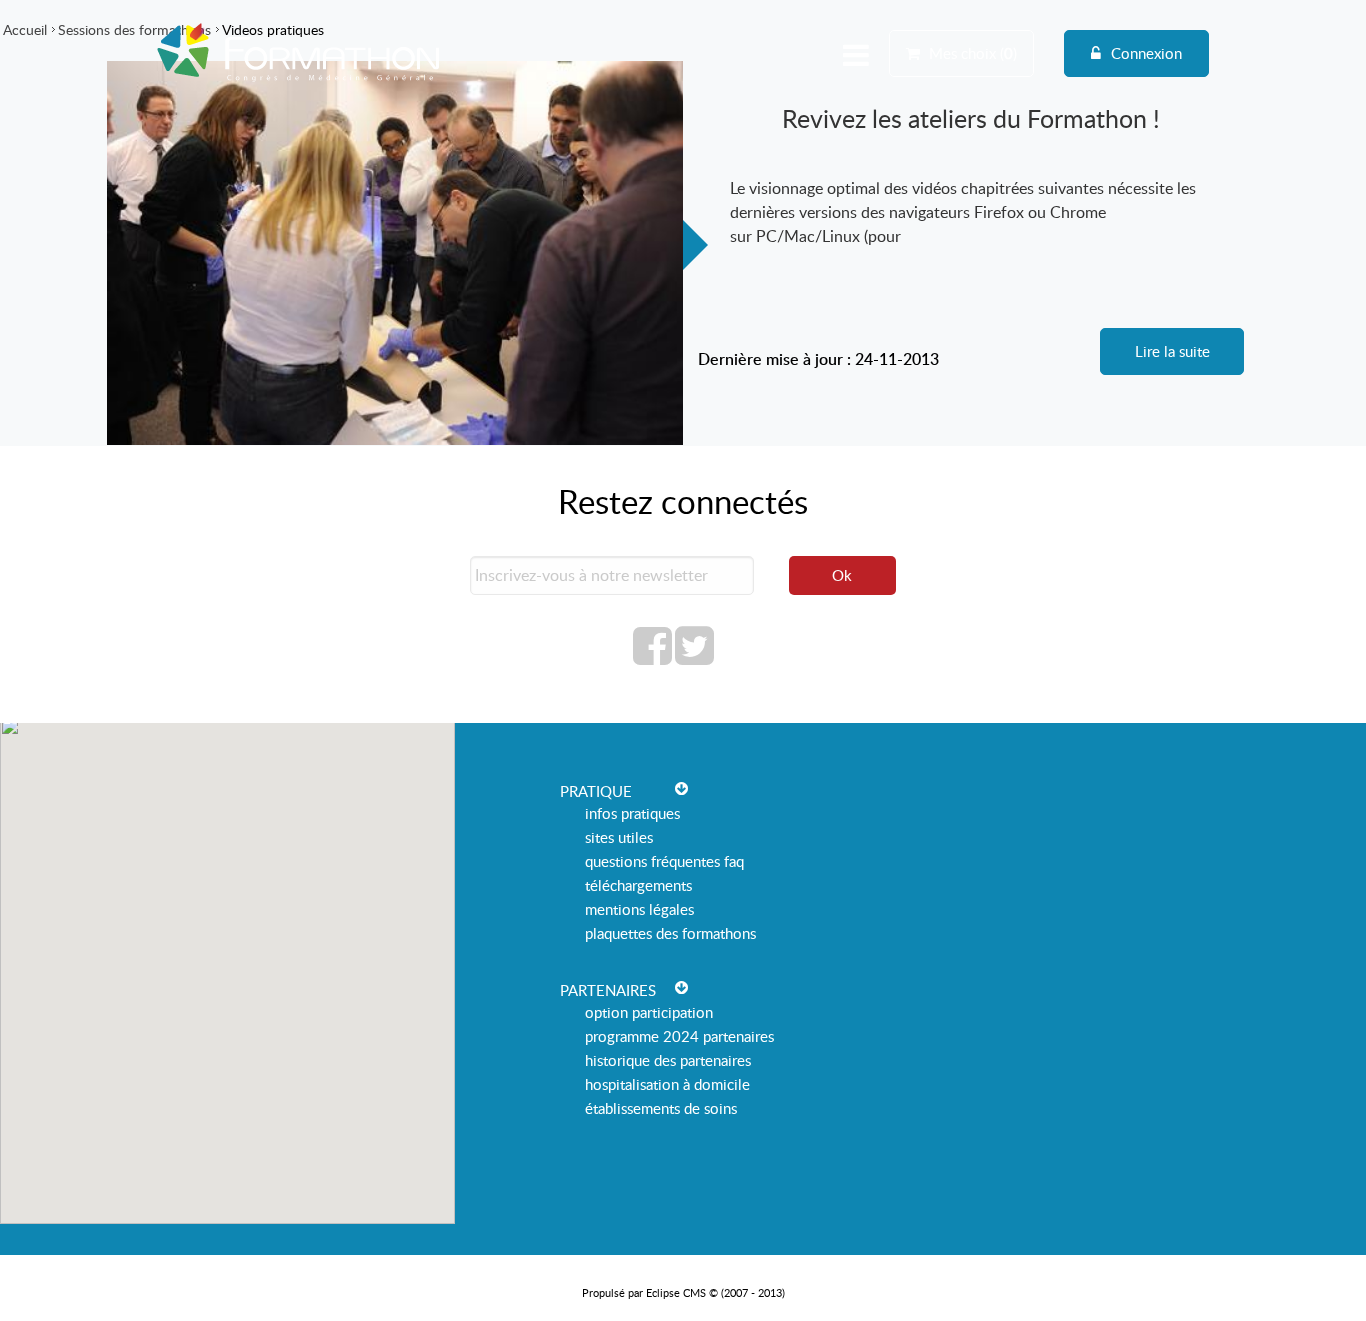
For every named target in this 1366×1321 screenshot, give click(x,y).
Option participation (649, 1012)
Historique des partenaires (668, 1060)
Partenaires (608, 990)
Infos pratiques (632, 813)
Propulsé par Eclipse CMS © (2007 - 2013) (683, 1292)
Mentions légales (639, 909)
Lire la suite (1172, 351)
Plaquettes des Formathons (670, 933)
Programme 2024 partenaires (679, 1036)
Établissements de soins (661, 1108)
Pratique (596, 791)
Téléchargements (638, 885)
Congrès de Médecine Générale (299, 81)
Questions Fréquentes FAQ (664, 861)
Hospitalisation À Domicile (667, 1084)
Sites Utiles (619, 837)
